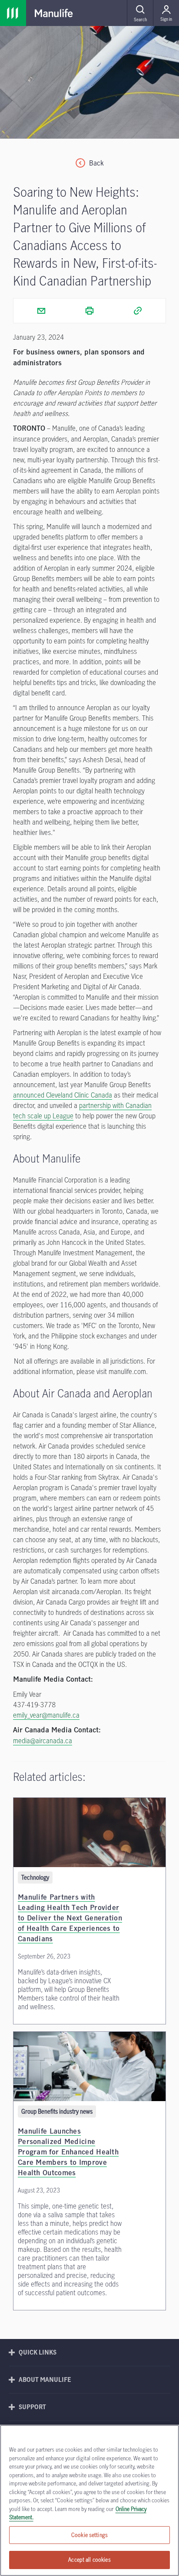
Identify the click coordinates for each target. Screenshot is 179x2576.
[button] (140, 13)
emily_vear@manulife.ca (46, 1715)
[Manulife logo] (54, 13)
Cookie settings (89, 2535)
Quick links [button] (38, 2352)
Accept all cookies (89, 2560)
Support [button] (32, 2407)
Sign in (166, 19)
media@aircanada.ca (43, 1741)
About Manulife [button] (45, 2379)
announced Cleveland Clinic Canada (63, 1095)
